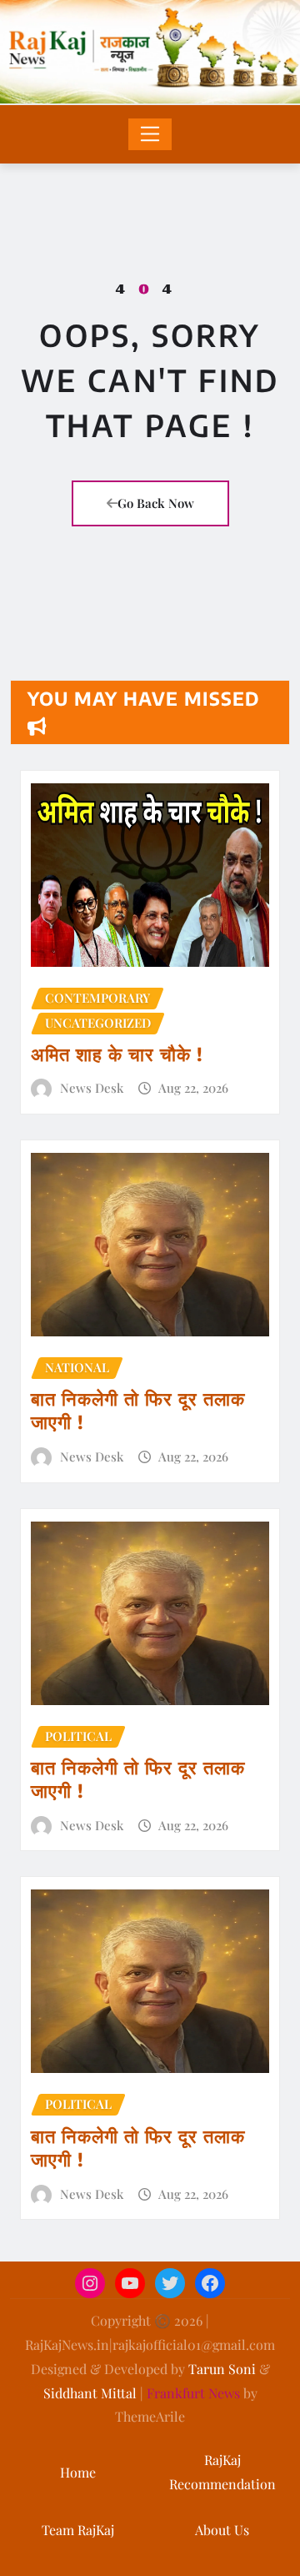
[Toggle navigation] (150, 134)
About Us (222, 2530)
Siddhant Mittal (90, 2393)
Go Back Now (156, 503)
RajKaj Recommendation (222, 2472)
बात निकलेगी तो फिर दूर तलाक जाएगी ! (138, 1410)
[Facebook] (210, 2283)
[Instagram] (90, 2283)
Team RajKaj (78, 2530)
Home (78, 2472)
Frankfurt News (193, 2393)
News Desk (92, 1088)
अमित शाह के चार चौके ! (117, 1054)
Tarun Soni (222, 2369)
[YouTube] (130, 2283)
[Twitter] (170, 2283)
